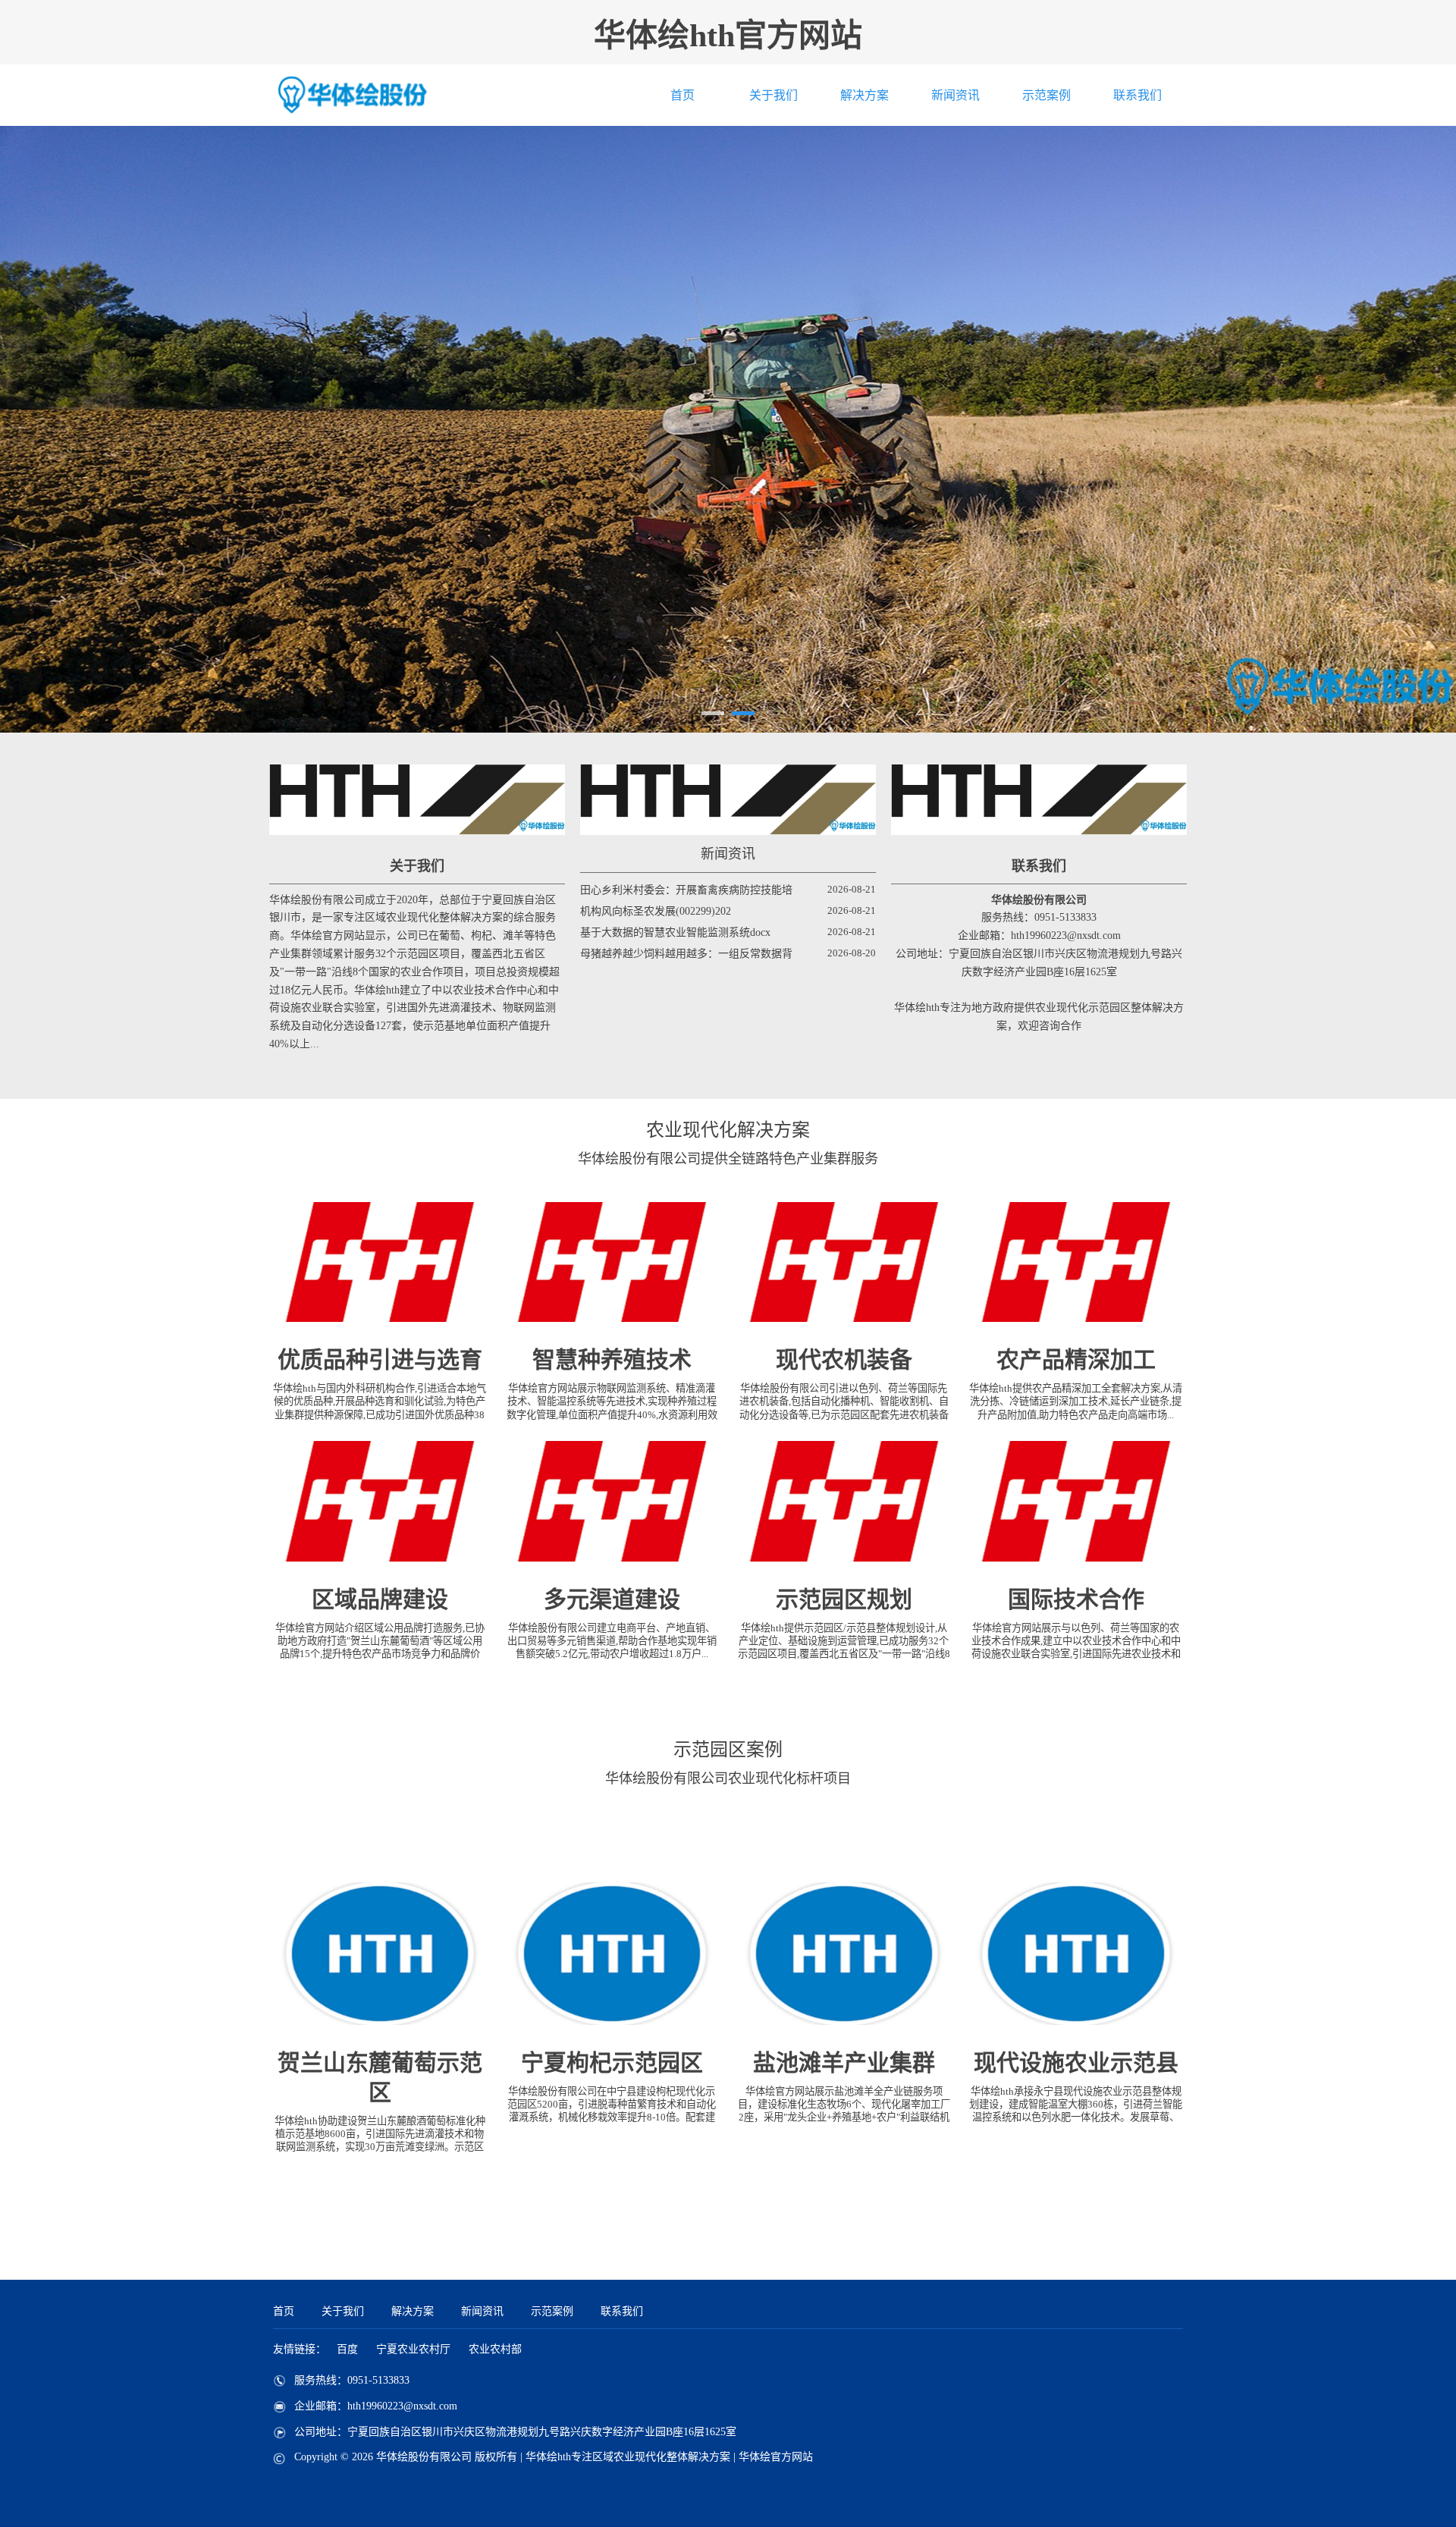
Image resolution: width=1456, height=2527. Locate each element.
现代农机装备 (844, 1359)
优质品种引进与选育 (380, 1359)
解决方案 (864, 95)
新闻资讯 (955, 95)
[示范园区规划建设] (844, 1501)
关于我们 (773, 95)
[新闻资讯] (728, 800)
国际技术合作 (1076, 1599)
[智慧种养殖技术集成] (612, 1262)
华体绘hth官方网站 (728, 36)
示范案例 (1046, 95)
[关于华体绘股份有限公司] (417, 800)
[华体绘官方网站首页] (387, 95)
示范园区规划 (844, 1599)
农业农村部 (495, 2349)
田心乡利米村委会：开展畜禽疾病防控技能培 (686, 890)
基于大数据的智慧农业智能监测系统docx (675, 932)
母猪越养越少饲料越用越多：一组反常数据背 (686, 954)
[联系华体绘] (1039, 800)
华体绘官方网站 (776, 2457)
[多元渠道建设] (612, 1501)
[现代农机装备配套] (844, 1262)
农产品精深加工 (1076, 1359)
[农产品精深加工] (1076, 1262)
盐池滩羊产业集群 (844, 2062)
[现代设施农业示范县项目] (1076, 1954)
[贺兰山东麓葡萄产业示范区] (380, 1954)
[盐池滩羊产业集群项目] (844, 1954)
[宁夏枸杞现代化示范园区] (612, 1954)
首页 (682, 95)
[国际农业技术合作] (1076, 1501)
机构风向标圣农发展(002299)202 (656, 911)
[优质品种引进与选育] (380, 1262)
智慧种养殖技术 (612, 1359)
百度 (347, 2349)
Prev (305, 429)
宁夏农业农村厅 (413, 2349)
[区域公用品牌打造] (380, 1501)
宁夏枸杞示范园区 (612, 2062)
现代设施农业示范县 (1076, 2062)
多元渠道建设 (612, 1599)
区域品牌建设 (380, 1599)
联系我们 (1137, 95)
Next (1151, 429)
